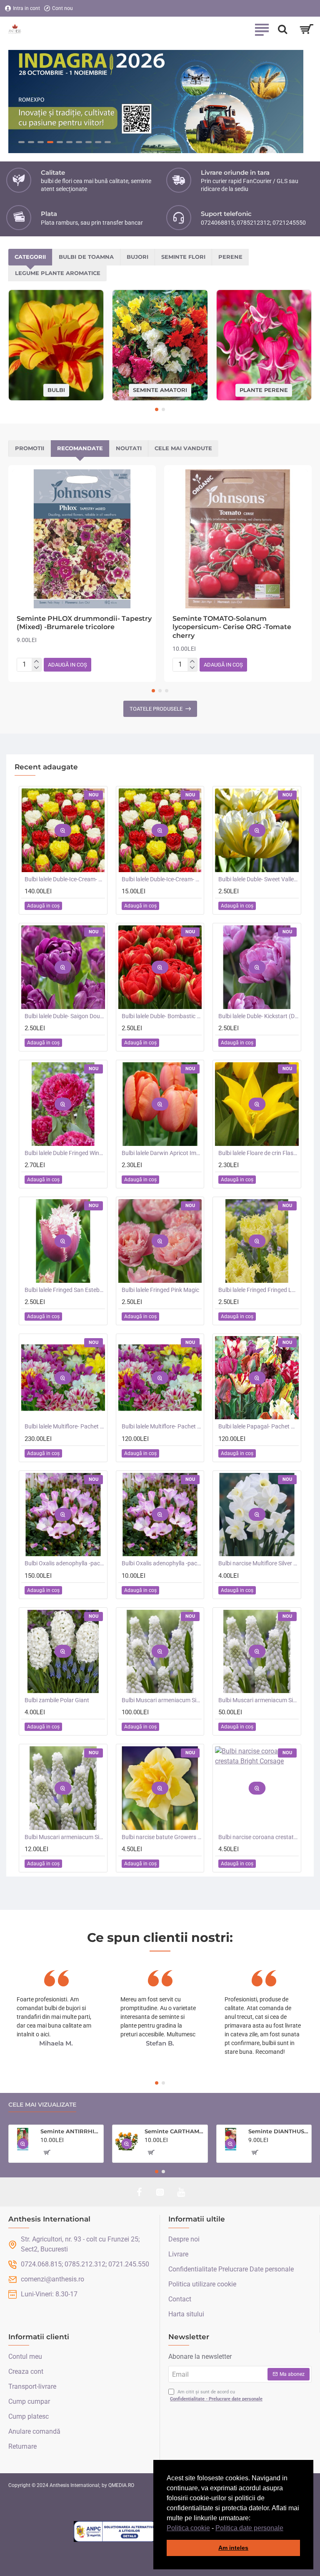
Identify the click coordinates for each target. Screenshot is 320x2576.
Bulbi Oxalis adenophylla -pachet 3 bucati (162, 1564)
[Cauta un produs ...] (282, 29)
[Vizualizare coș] (306, 29)
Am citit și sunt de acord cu (216, 2395)
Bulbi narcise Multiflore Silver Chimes (259, 1564)
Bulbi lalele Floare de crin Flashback (259, 1153)
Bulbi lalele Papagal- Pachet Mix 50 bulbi (259, 1427)
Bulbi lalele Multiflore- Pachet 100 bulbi (65, 1427)
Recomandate (80, 449)
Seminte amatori (160, 390)
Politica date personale (249, 2528)
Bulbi (56, 390)
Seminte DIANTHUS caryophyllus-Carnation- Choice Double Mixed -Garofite (278, 2132)
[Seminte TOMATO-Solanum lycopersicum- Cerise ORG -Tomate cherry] (238, 539)
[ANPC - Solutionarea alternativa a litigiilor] (115, 2531)
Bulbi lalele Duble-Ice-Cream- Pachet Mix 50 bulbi (65, 880)
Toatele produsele (156, 709)
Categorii (30, 257)
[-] (36, 668)
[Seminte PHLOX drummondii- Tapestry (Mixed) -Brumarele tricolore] (82, 539)
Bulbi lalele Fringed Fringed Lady (259, 1290)
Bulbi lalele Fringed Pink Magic (160, 1290)
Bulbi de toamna (86, 257)
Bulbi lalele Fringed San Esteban (65, 1290)
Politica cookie (188, 2528)
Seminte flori (183, 257)
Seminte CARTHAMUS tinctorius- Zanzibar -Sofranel (175, 2132)
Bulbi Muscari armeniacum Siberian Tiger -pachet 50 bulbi (259, 1701)
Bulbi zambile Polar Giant (57, 1701)
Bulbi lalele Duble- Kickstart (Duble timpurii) (259, 1017)
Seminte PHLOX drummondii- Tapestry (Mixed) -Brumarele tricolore (84, 623)
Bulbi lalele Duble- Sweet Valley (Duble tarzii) (259, 880)
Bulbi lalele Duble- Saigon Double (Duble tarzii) (65, 1017)
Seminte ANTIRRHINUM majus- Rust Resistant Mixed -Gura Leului (70, 2132)
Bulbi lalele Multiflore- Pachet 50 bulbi (162, 1427)
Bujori (137, 257)
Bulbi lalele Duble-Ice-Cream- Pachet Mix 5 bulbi (162, 880)
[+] (36, 662)
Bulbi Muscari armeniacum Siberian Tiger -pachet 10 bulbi (65, 1837)
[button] (286, 2529)
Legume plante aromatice (58, 273)
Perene (230, 257)
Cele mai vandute (183, 449)
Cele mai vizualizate (42, 2105)
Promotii (30, 449)
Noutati (129, 449)
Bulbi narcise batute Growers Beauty (162, 1837)
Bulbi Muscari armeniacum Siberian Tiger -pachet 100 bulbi (162, 1701)
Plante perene (264, 390)
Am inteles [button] (233, 2548)
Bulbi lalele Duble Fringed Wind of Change (65, 1153)
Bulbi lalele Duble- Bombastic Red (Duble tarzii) (162, 1017)
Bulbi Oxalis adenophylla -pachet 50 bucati (65, 1564)
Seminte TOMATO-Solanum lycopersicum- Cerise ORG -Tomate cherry (232, 627)
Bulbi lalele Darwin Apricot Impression (162, 1153)
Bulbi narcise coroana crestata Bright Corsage (259, 1837)
